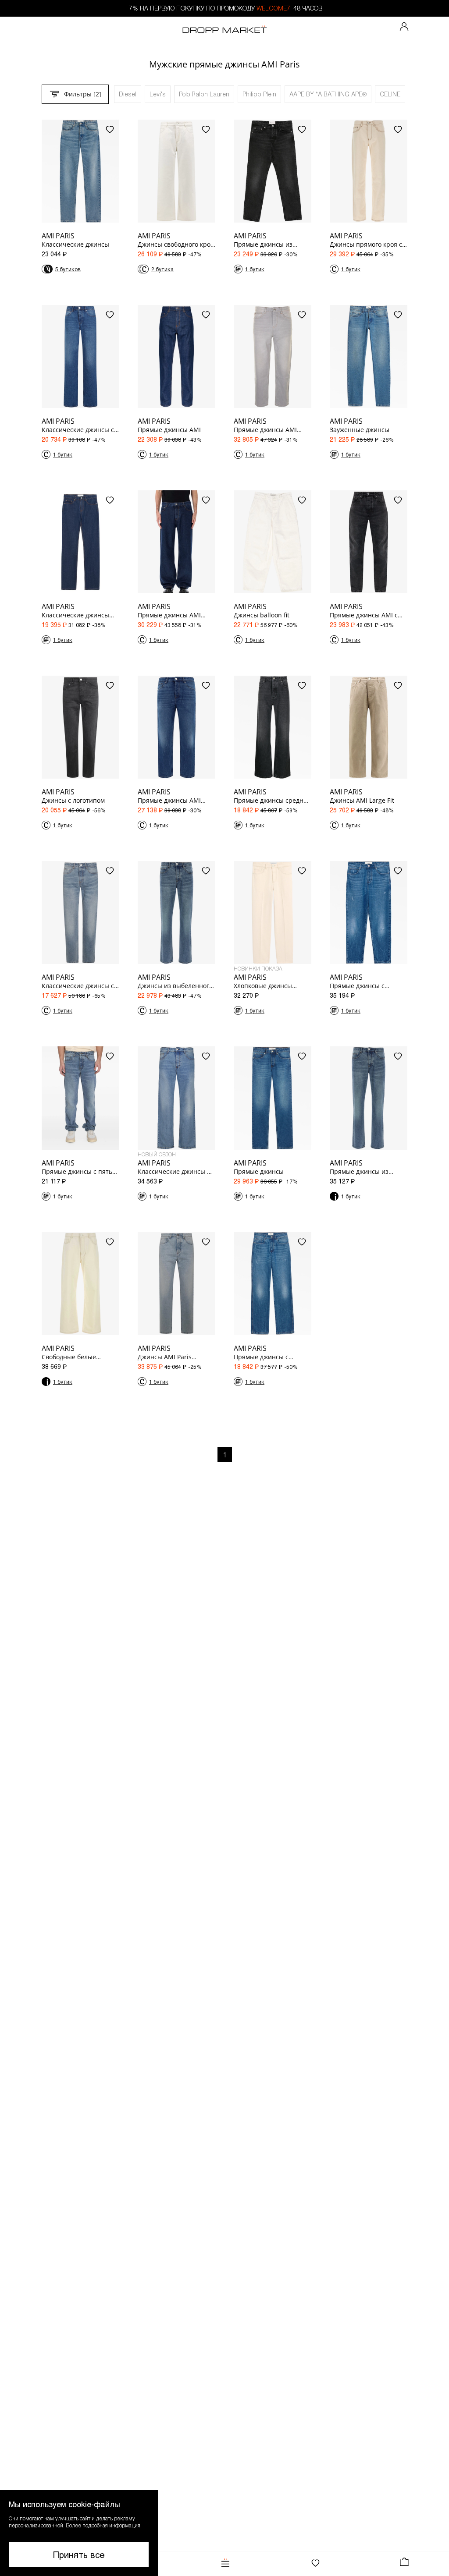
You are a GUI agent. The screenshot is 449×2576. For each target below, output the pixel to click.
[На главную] (225, 30)
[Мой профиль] (404, 27)
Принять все (79, 2555)
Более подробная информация (103, 2525)
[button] (79, 2533)
